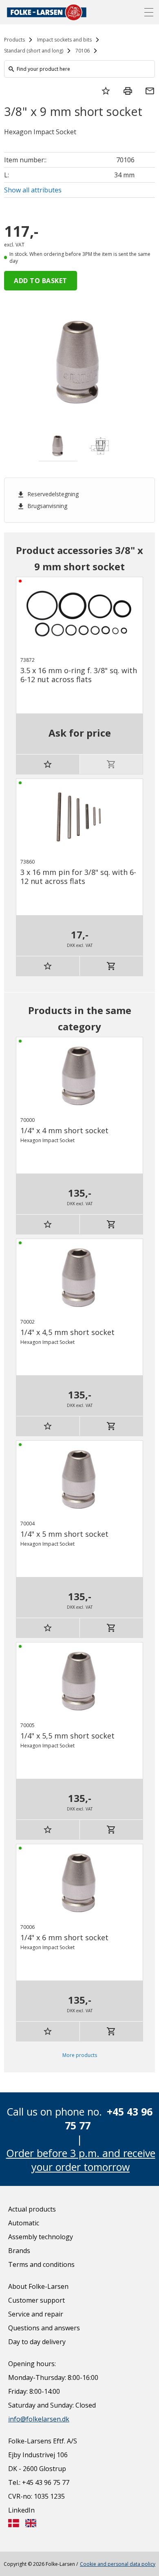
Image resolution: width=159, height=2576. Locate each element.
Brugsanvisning (42, 506)
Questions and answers (44, 2328)
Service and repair (36, 2314)
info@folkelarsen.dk (39, 2419)
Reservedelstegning (48, 494)
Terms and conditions (41, 2264)
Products (14, 40)
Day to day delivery (37, 2342)
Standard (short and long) (34, 51)
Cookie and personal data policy (118, 2564)
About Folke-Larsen (38, 2286)
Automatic (24, 2223)
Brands (19, 2251)
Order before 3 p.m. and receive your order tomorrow (81, 2160)
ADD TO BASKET (41, 281)
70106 (83, 51)
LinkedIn (21, 2510)
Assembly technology (41, 2237)
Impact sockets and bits (64, 40)
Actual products (32, 2209)
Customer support (36, 2300)
